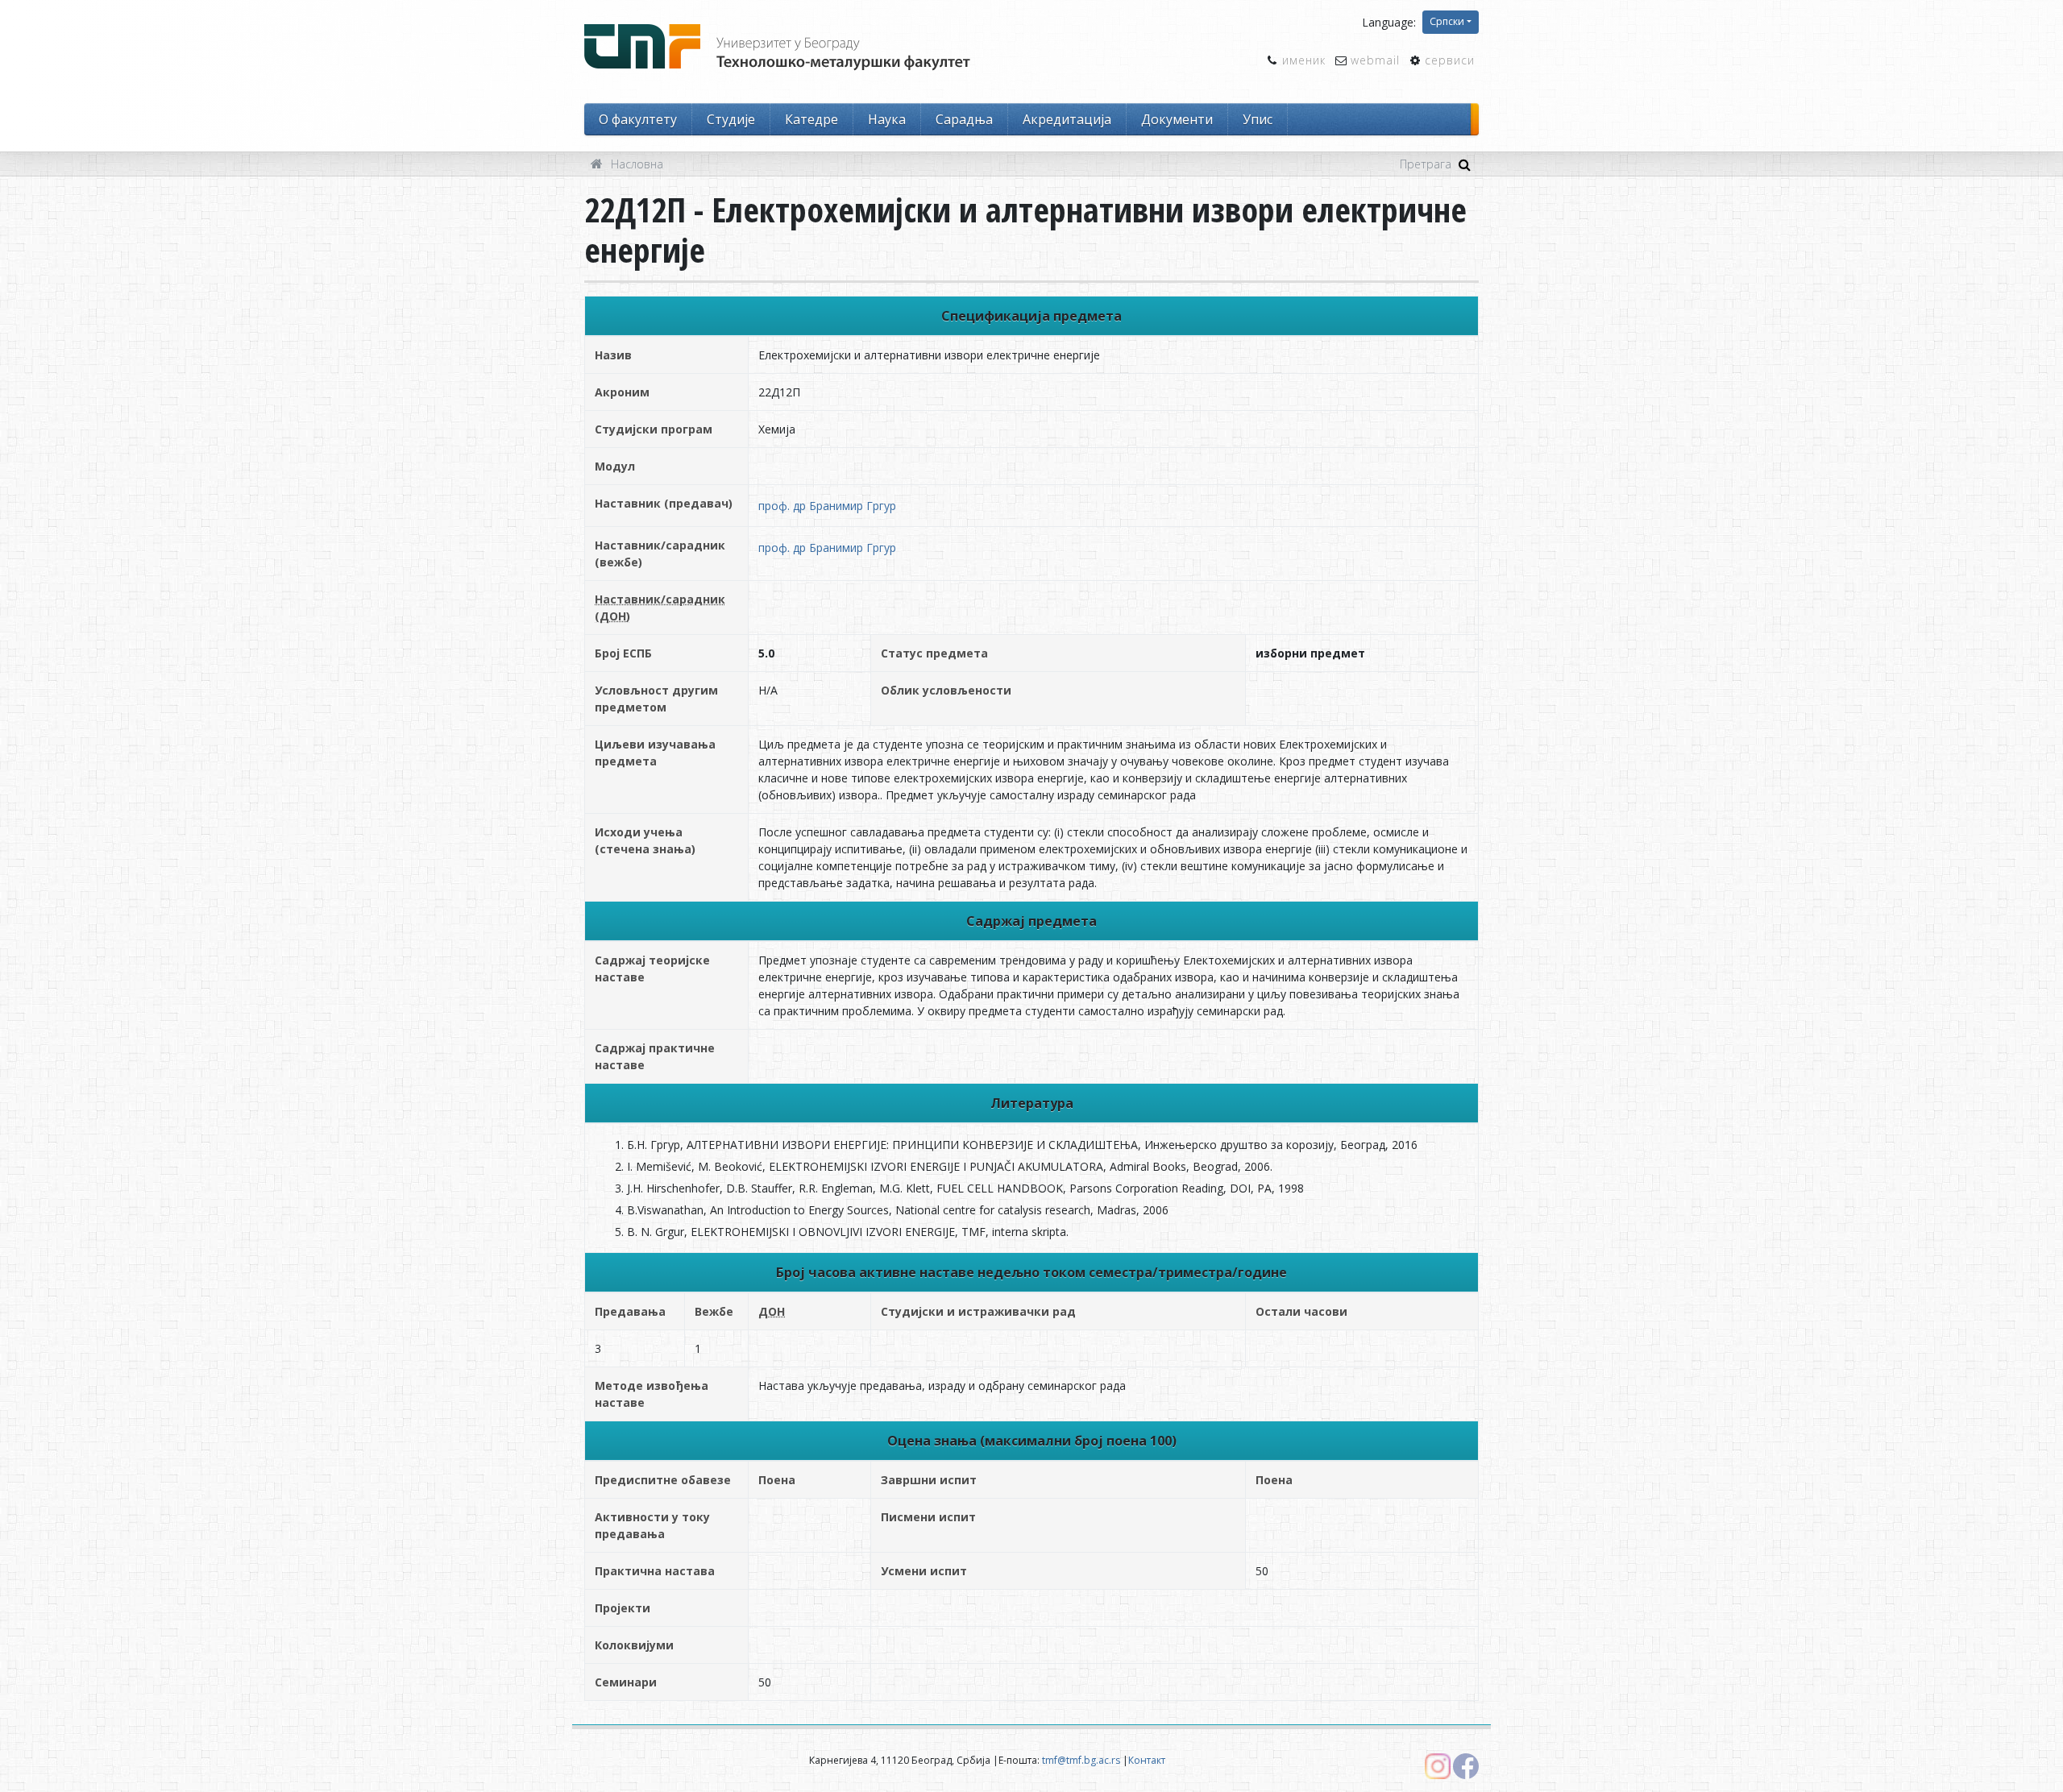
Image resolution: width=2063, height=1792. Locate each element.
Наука (887, 119)
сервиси (1450, 60)
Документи (1177, 119)
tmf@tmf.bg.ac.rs (1081, 1760)
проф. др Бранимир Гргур (827, 506)
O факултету (638, 119)
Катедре (812, 119)
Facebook (1466, 1766)
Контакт (1147, 1760)
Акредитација (1067, 119)
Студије (731, 119)
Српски (1447, 21)
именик (1304, 60)
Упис (1258, 119)
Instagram (1438, 1766)
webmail (1375, 60)
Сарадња (964, 119)
